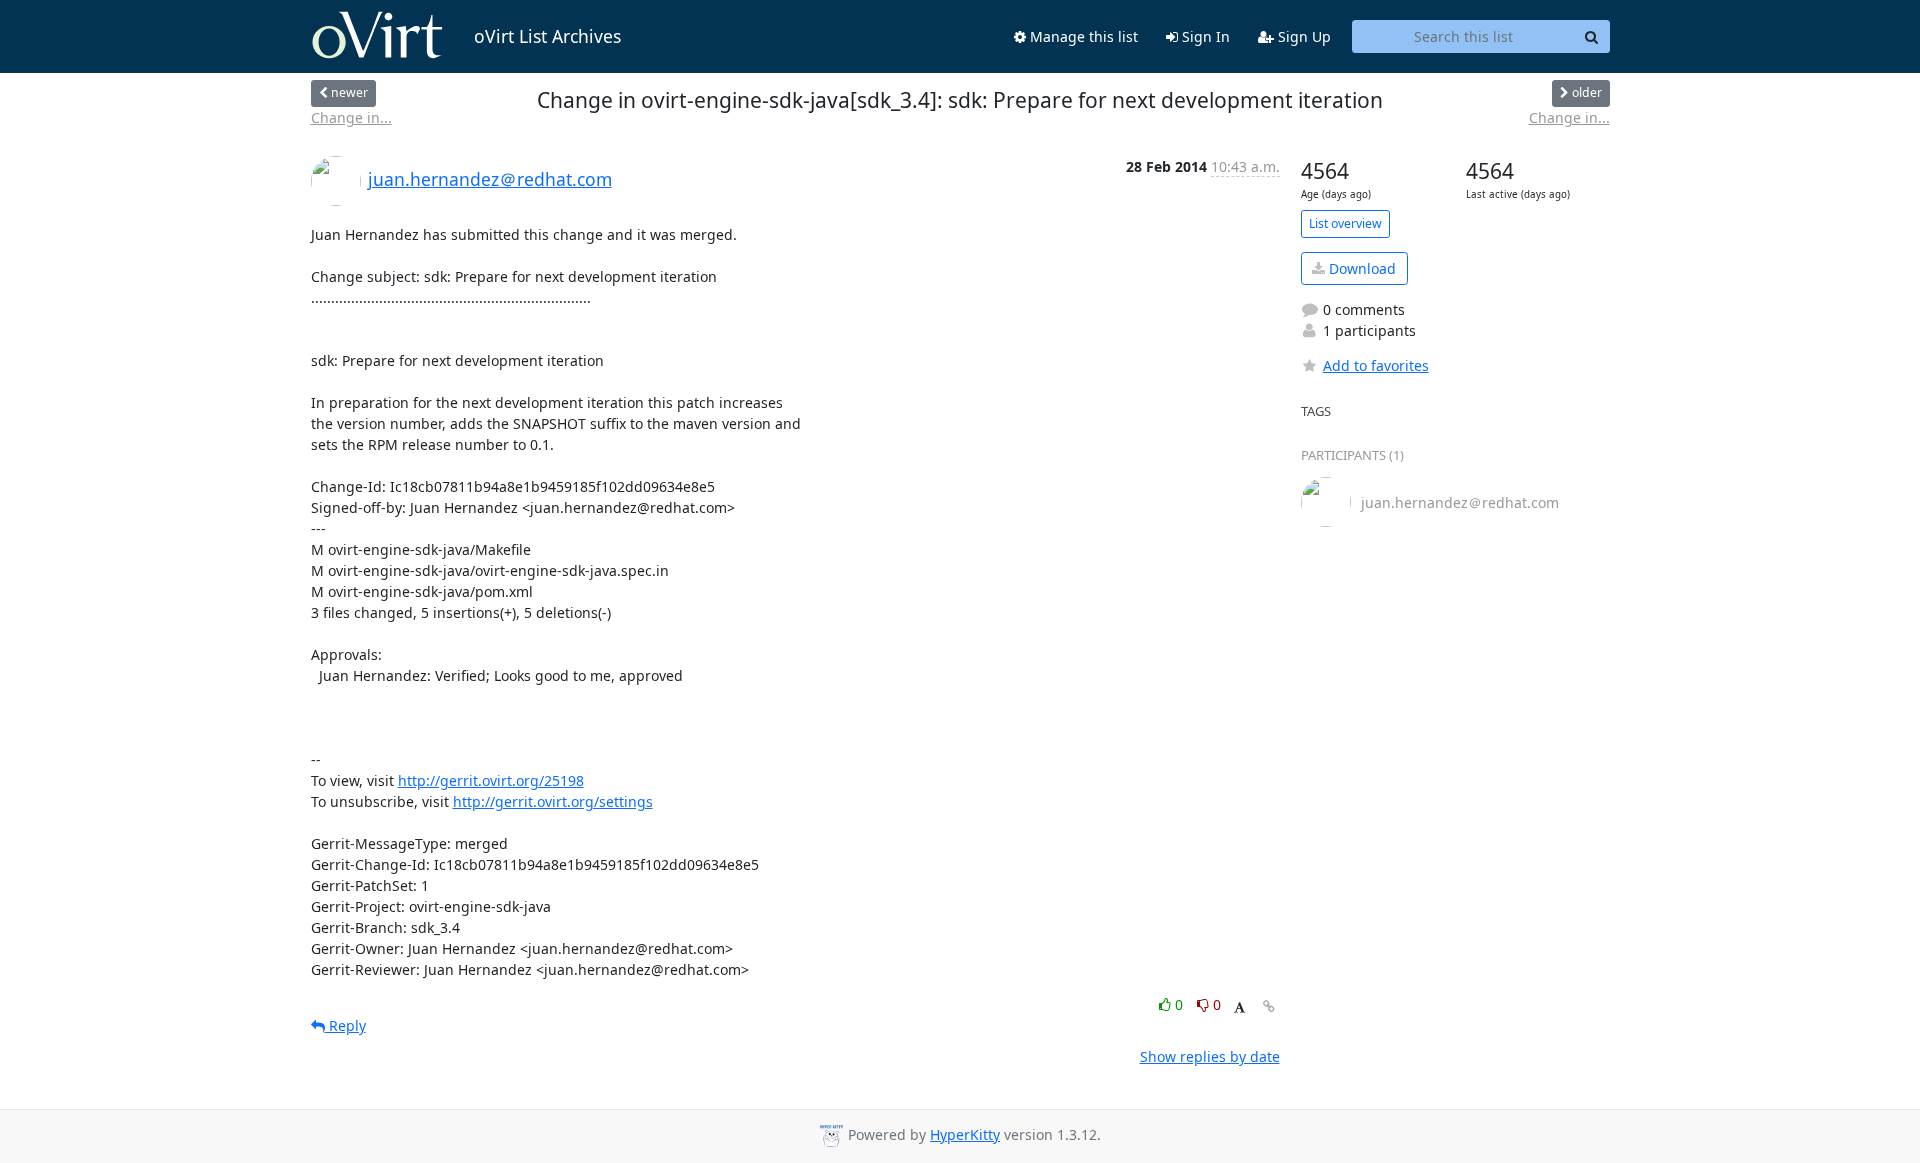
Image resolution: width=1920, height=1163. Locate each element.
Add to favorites (1376, 365)
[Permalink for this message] (1269, 1006)
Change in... (351, 117)
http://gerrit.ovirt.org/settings (553, 801)
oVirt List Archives (547, 36)
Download (1360, 268)
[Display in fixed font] (1239, 1007)
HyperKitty (965, 1134)
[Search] (1592, 37)
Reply (345, 1025)
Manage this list (1082, 36)
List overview (1345, 223)
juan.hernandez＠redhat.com (490, 179)
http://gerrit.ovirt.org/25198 (491, 780)
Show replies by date (1210, 1056)
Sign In (1204, 36)
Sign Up (1302, 36)
